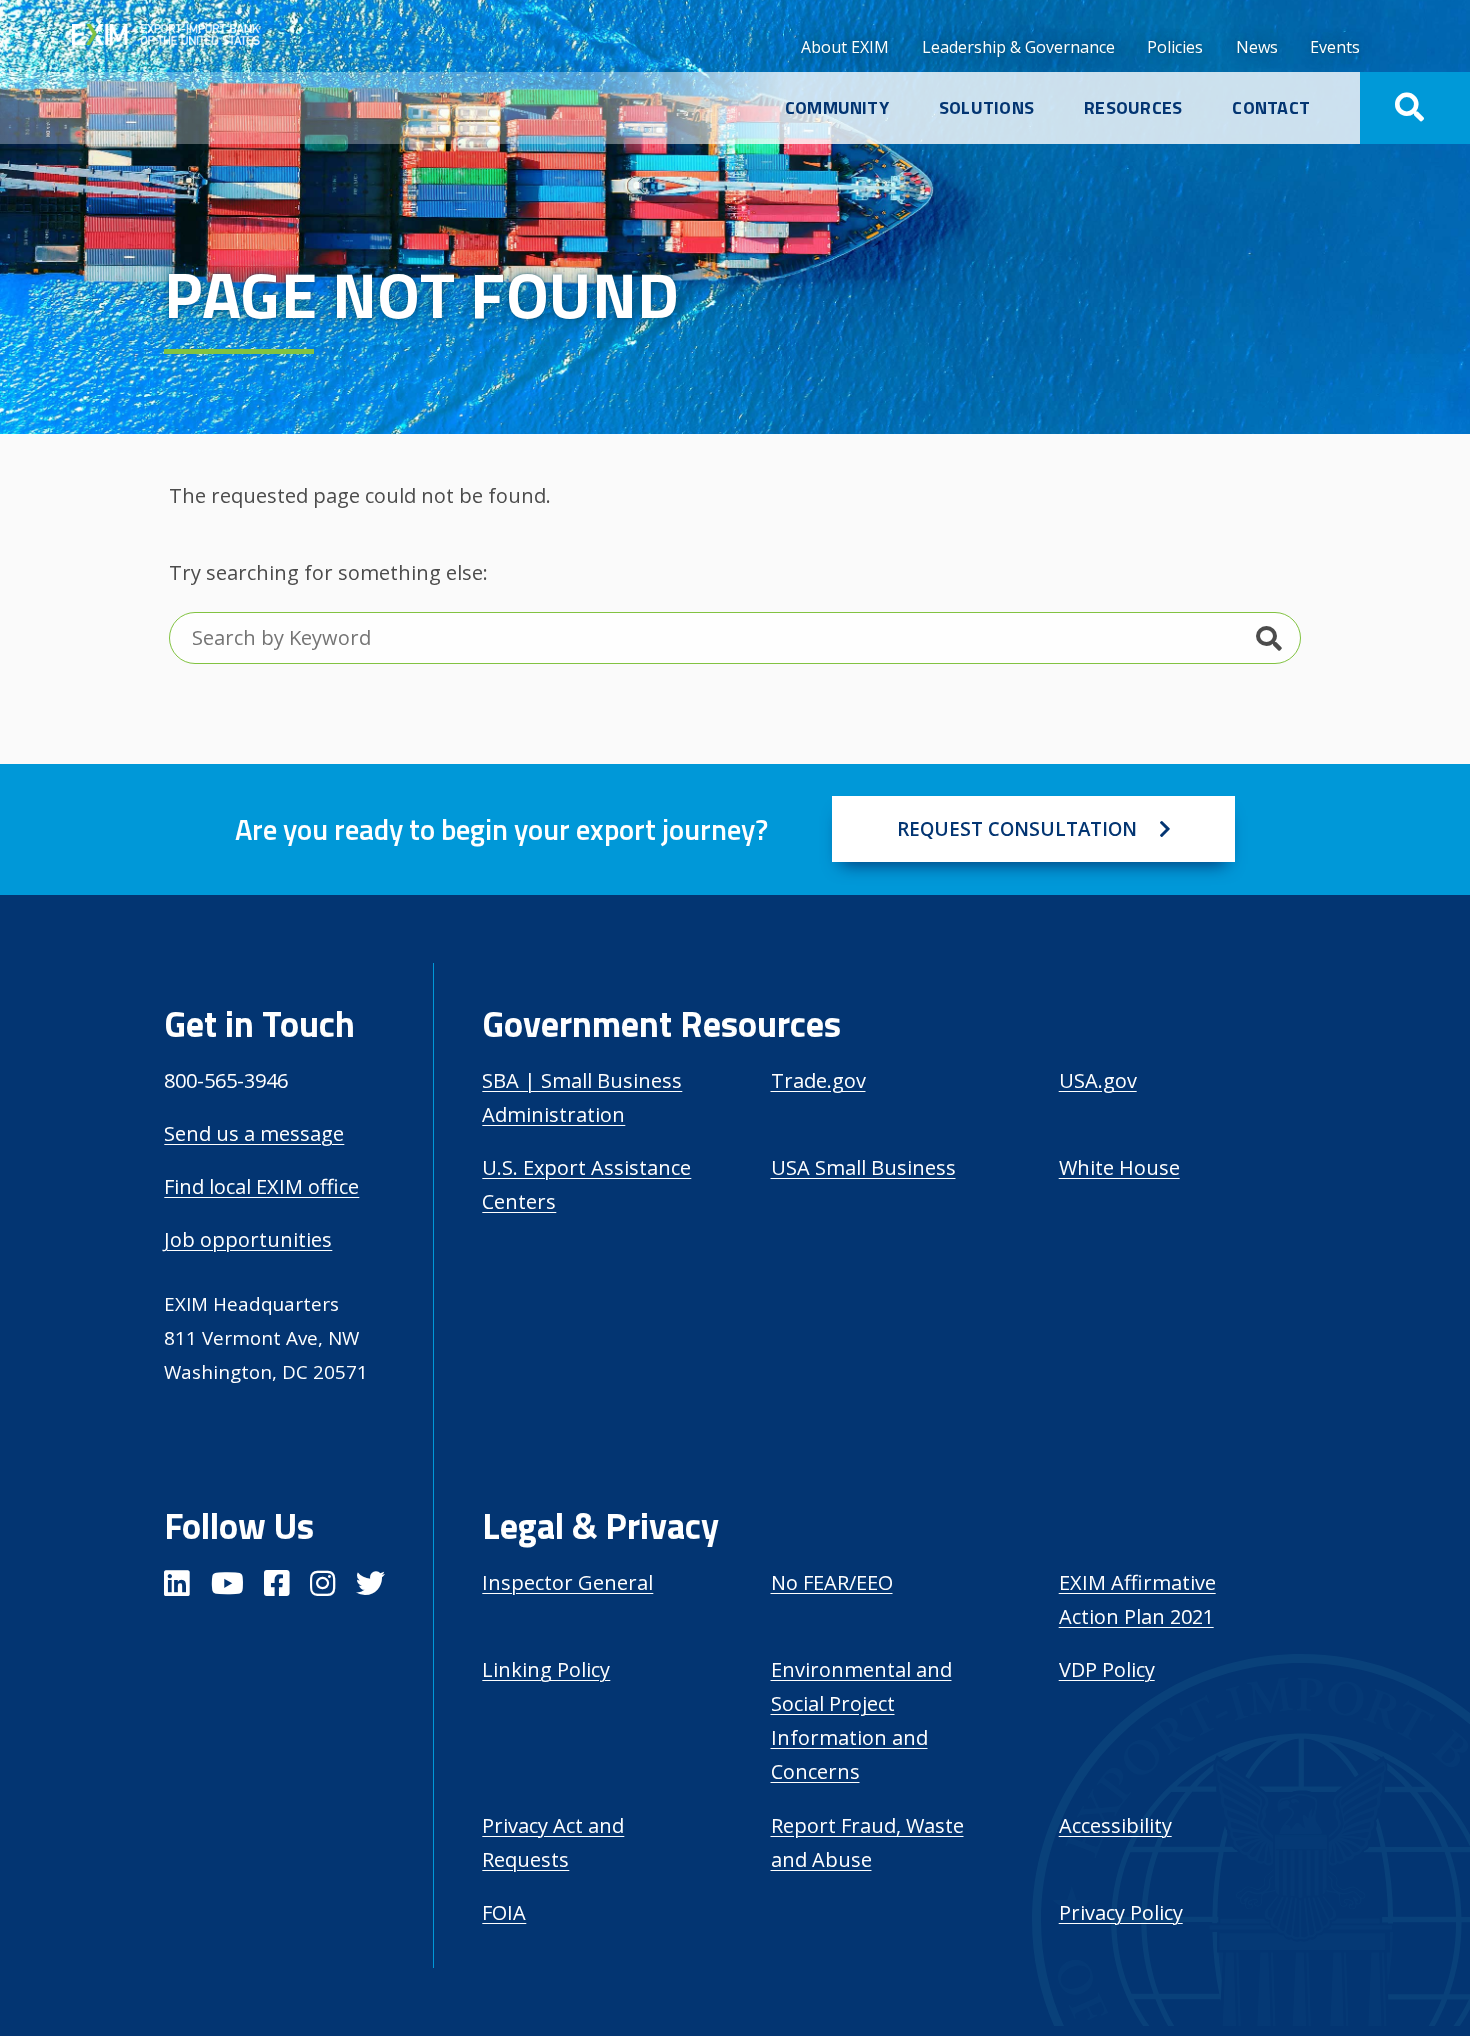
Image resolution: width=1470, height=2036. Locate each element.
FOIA (504, 1912)
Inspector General (567, 1582)
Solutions (986, 108)
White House (1119, 1167)
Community (837, 108)
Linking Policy (546, 1669)
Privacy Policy (1121, 1912)
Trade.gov (818, 1080)
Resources (1133, 108)
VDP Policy (1107, 1669)
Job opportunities (248, 1239)
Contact (1271, 108)
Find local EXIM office (261, 1186)
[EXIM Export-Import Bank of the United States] (184, 36)
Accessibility (1115, 1825)
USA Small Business (863, 1167)
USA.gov (1098, 1080)
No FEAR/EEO (832, 1582)
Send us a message (254, 1133)
